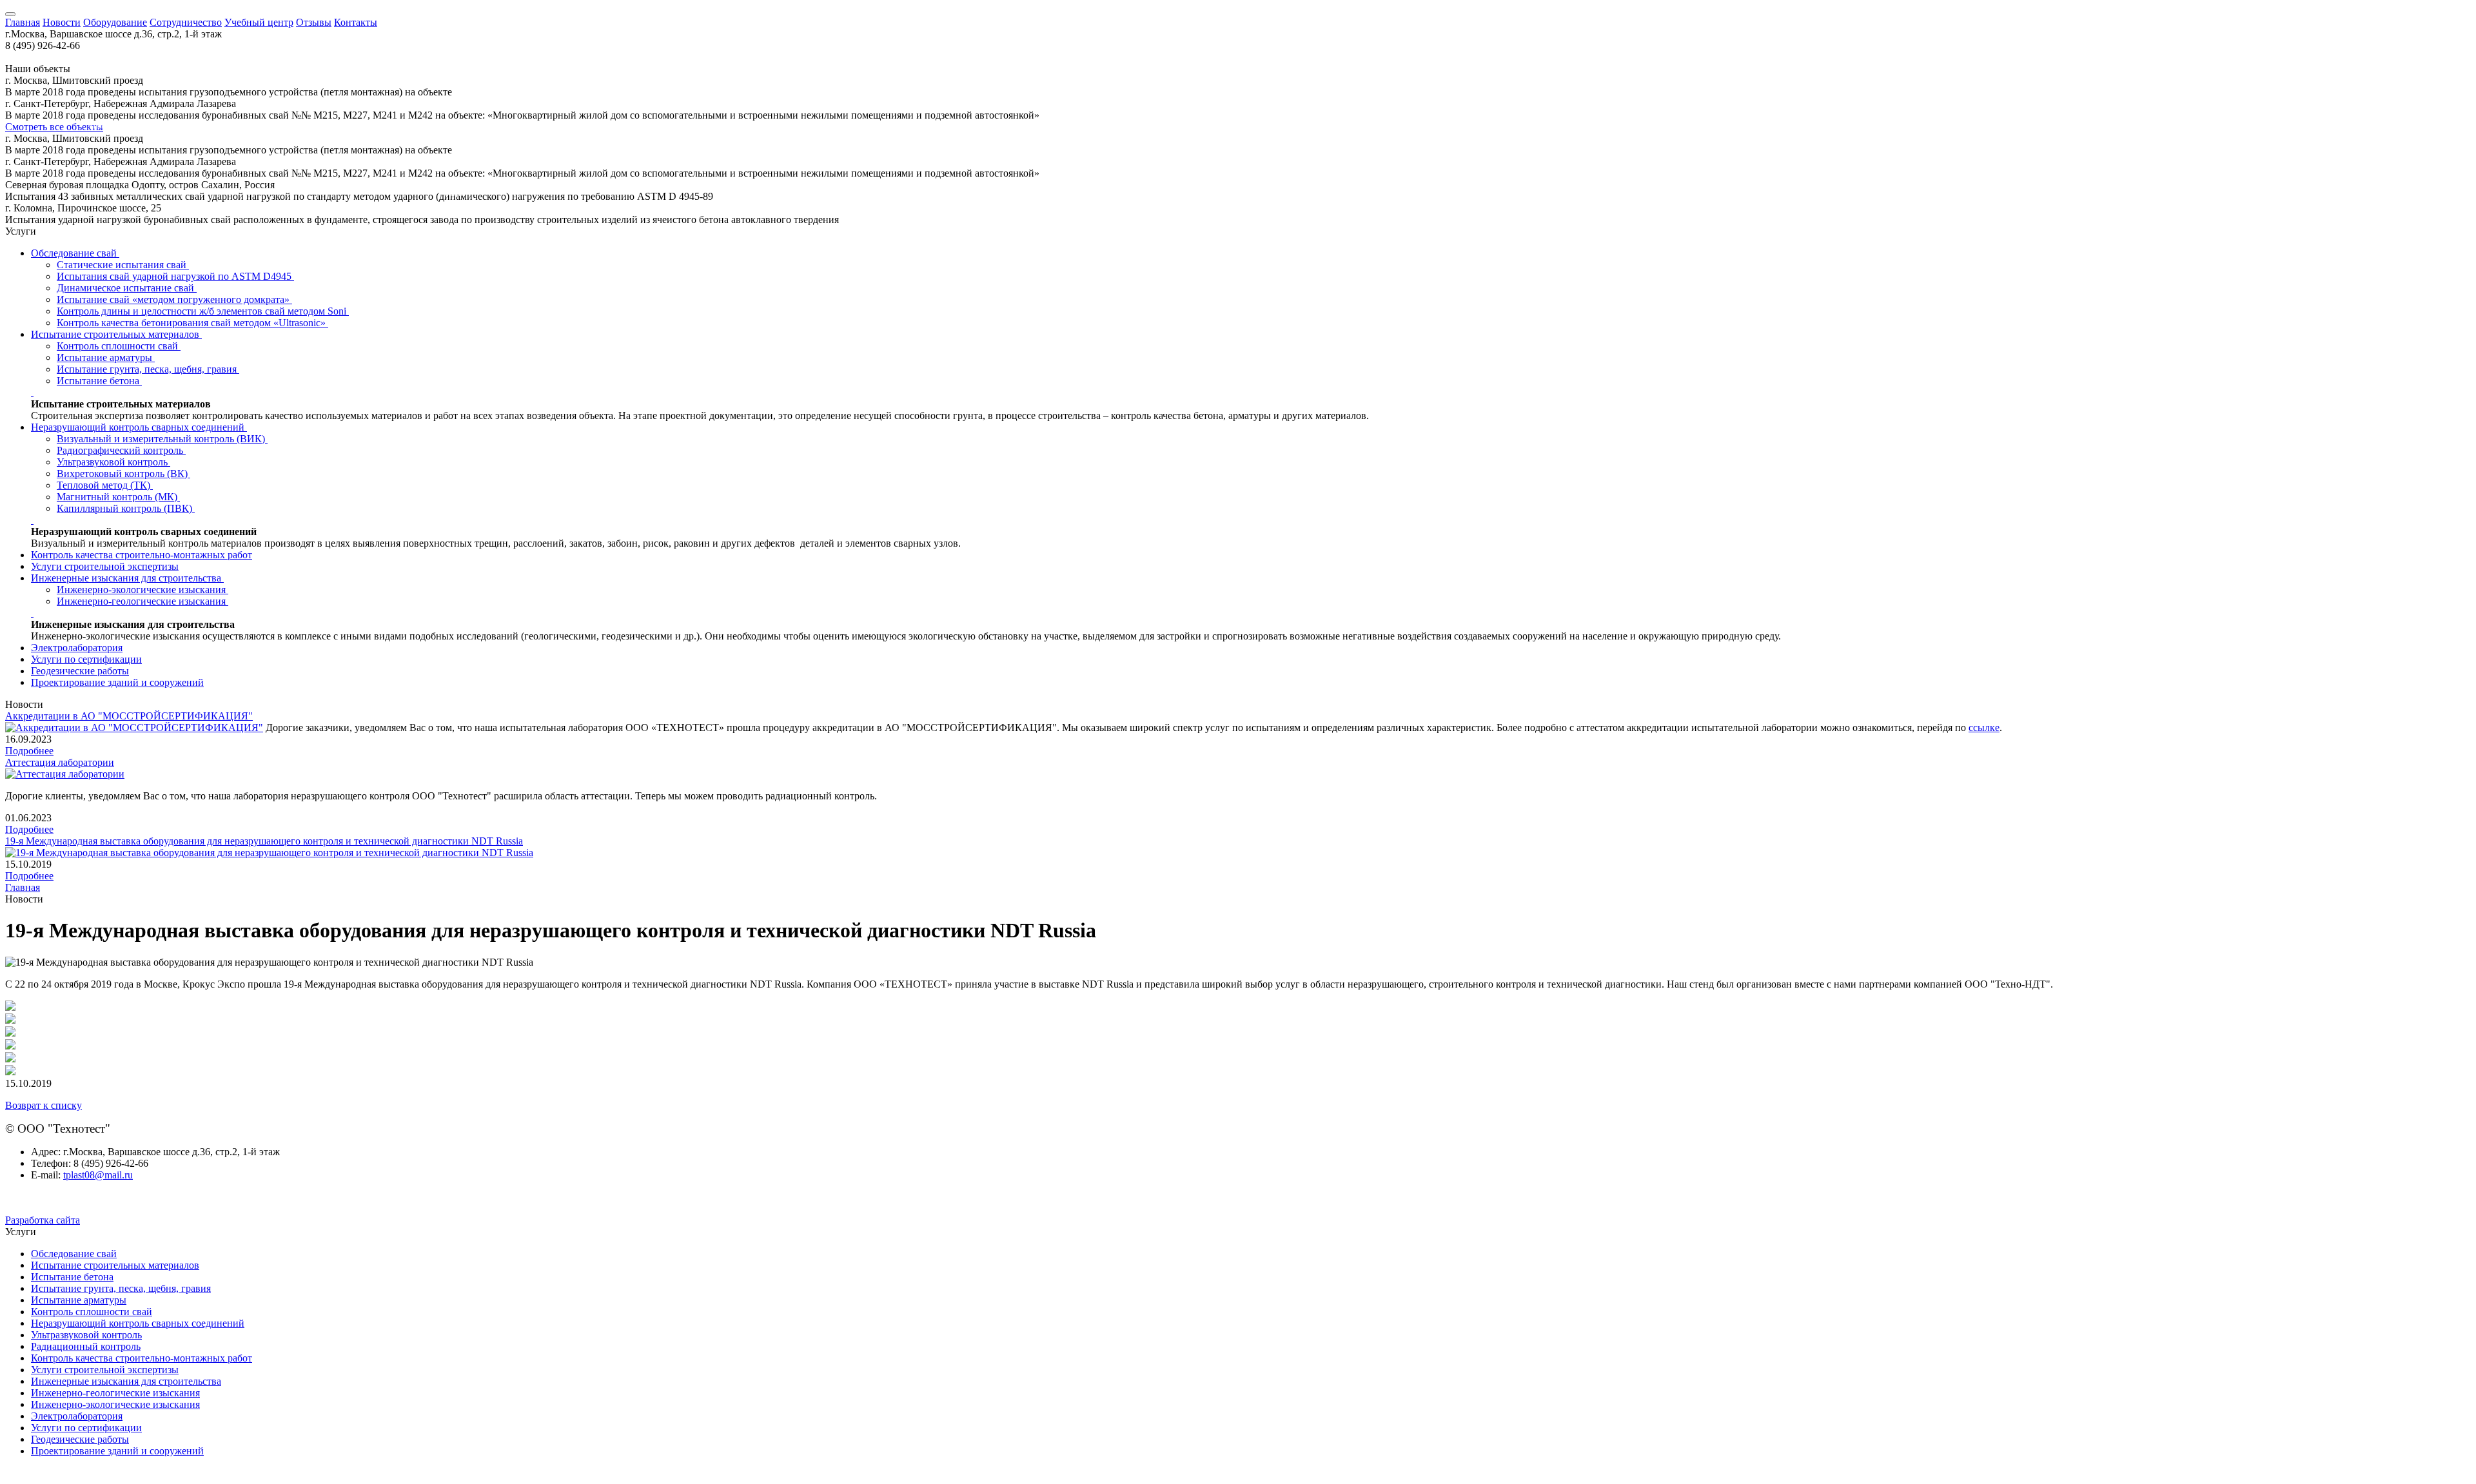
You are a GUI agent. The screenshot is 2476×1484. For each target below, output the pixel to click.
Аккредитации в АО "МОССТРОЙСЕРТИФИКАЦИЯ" (129, 716)
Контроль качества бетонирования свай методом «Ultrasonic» (192, 323)
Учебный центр (259, 22)
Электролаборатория (77, 648)
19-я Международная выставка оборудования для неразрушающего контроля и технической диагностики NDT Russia (264, 841)
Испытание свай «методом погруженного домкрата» (174, 299)
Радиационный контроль (86, 1346)
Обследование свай (75, 253)
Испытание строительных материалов (116, 334)
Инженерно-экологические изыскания (142, 590)
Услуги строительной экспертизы (105, 566)
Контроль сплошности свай (119, 346)
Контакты (356, 22)
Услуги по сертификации (86, 659)
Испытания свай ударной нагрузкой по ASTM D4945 (175, 276)
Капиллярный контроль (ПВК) (126, 508)
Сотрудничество (186, 22)
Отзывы (314, 22)
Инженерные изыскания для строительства (127, 578)
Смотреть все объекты (54, 127)
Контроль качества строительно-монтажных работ (142, 555)
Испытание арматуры (106, 357)
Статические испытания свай (123, 265)
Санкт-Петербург (135, 87)
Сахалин (456, 194)
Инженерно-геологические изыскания (142, 601)
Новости (62, 22)
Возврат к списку (44, 1105)
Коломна (108, 145)
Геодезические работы (80, 671)
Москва (100, 126)
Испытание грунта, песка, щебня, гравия (148, 369)
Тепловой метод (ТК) (105, 485)
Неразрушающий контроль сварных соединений (139, 427)
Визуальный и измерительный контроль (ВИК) (162, 439)
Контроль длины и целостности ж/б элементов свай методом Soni (203, 311)
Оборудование (115, 22)
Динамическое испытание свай (127, 288)
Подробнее (29, 751)
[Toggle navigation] (10, 14)
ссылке (1984, 727)
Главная (23, 22)
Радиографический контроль (121, 450)
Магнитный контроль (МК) (118, 497)
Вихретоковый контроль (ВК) (123, 474)
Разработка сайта (43, 1220)
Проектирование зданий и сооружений (117, 682)
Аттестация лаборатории (60, 762)
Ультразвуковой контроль (113, 462)
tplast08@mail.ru (98, 1175)
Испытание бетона (99, 381)
